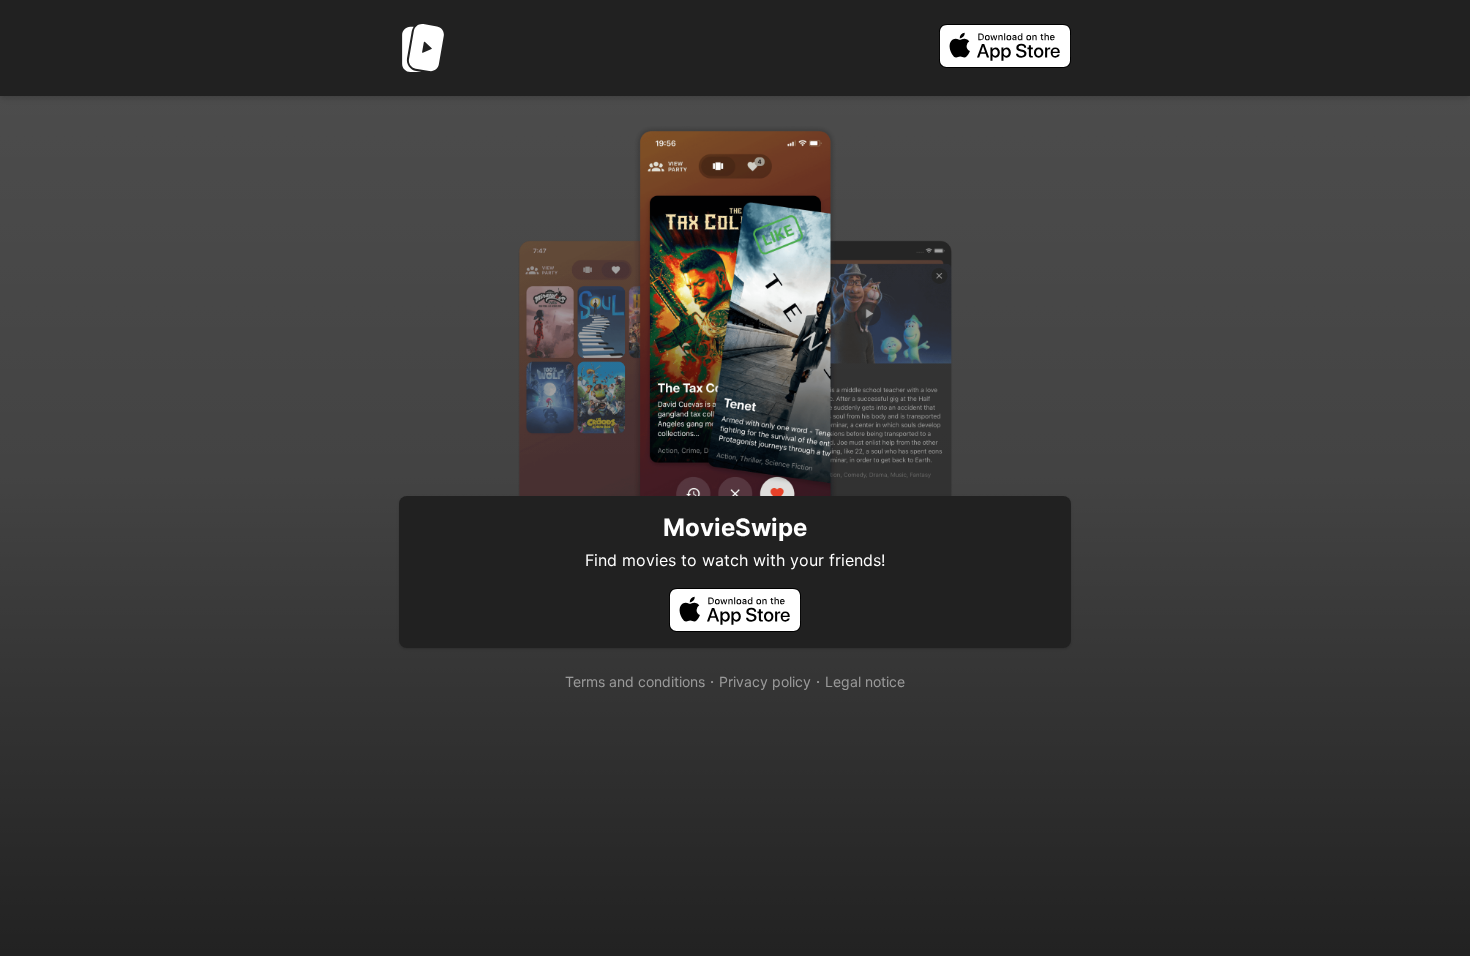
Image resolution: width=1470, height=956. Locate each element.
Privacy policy (765, 681)
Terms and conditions (635, 681)
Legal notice (865, 681)
